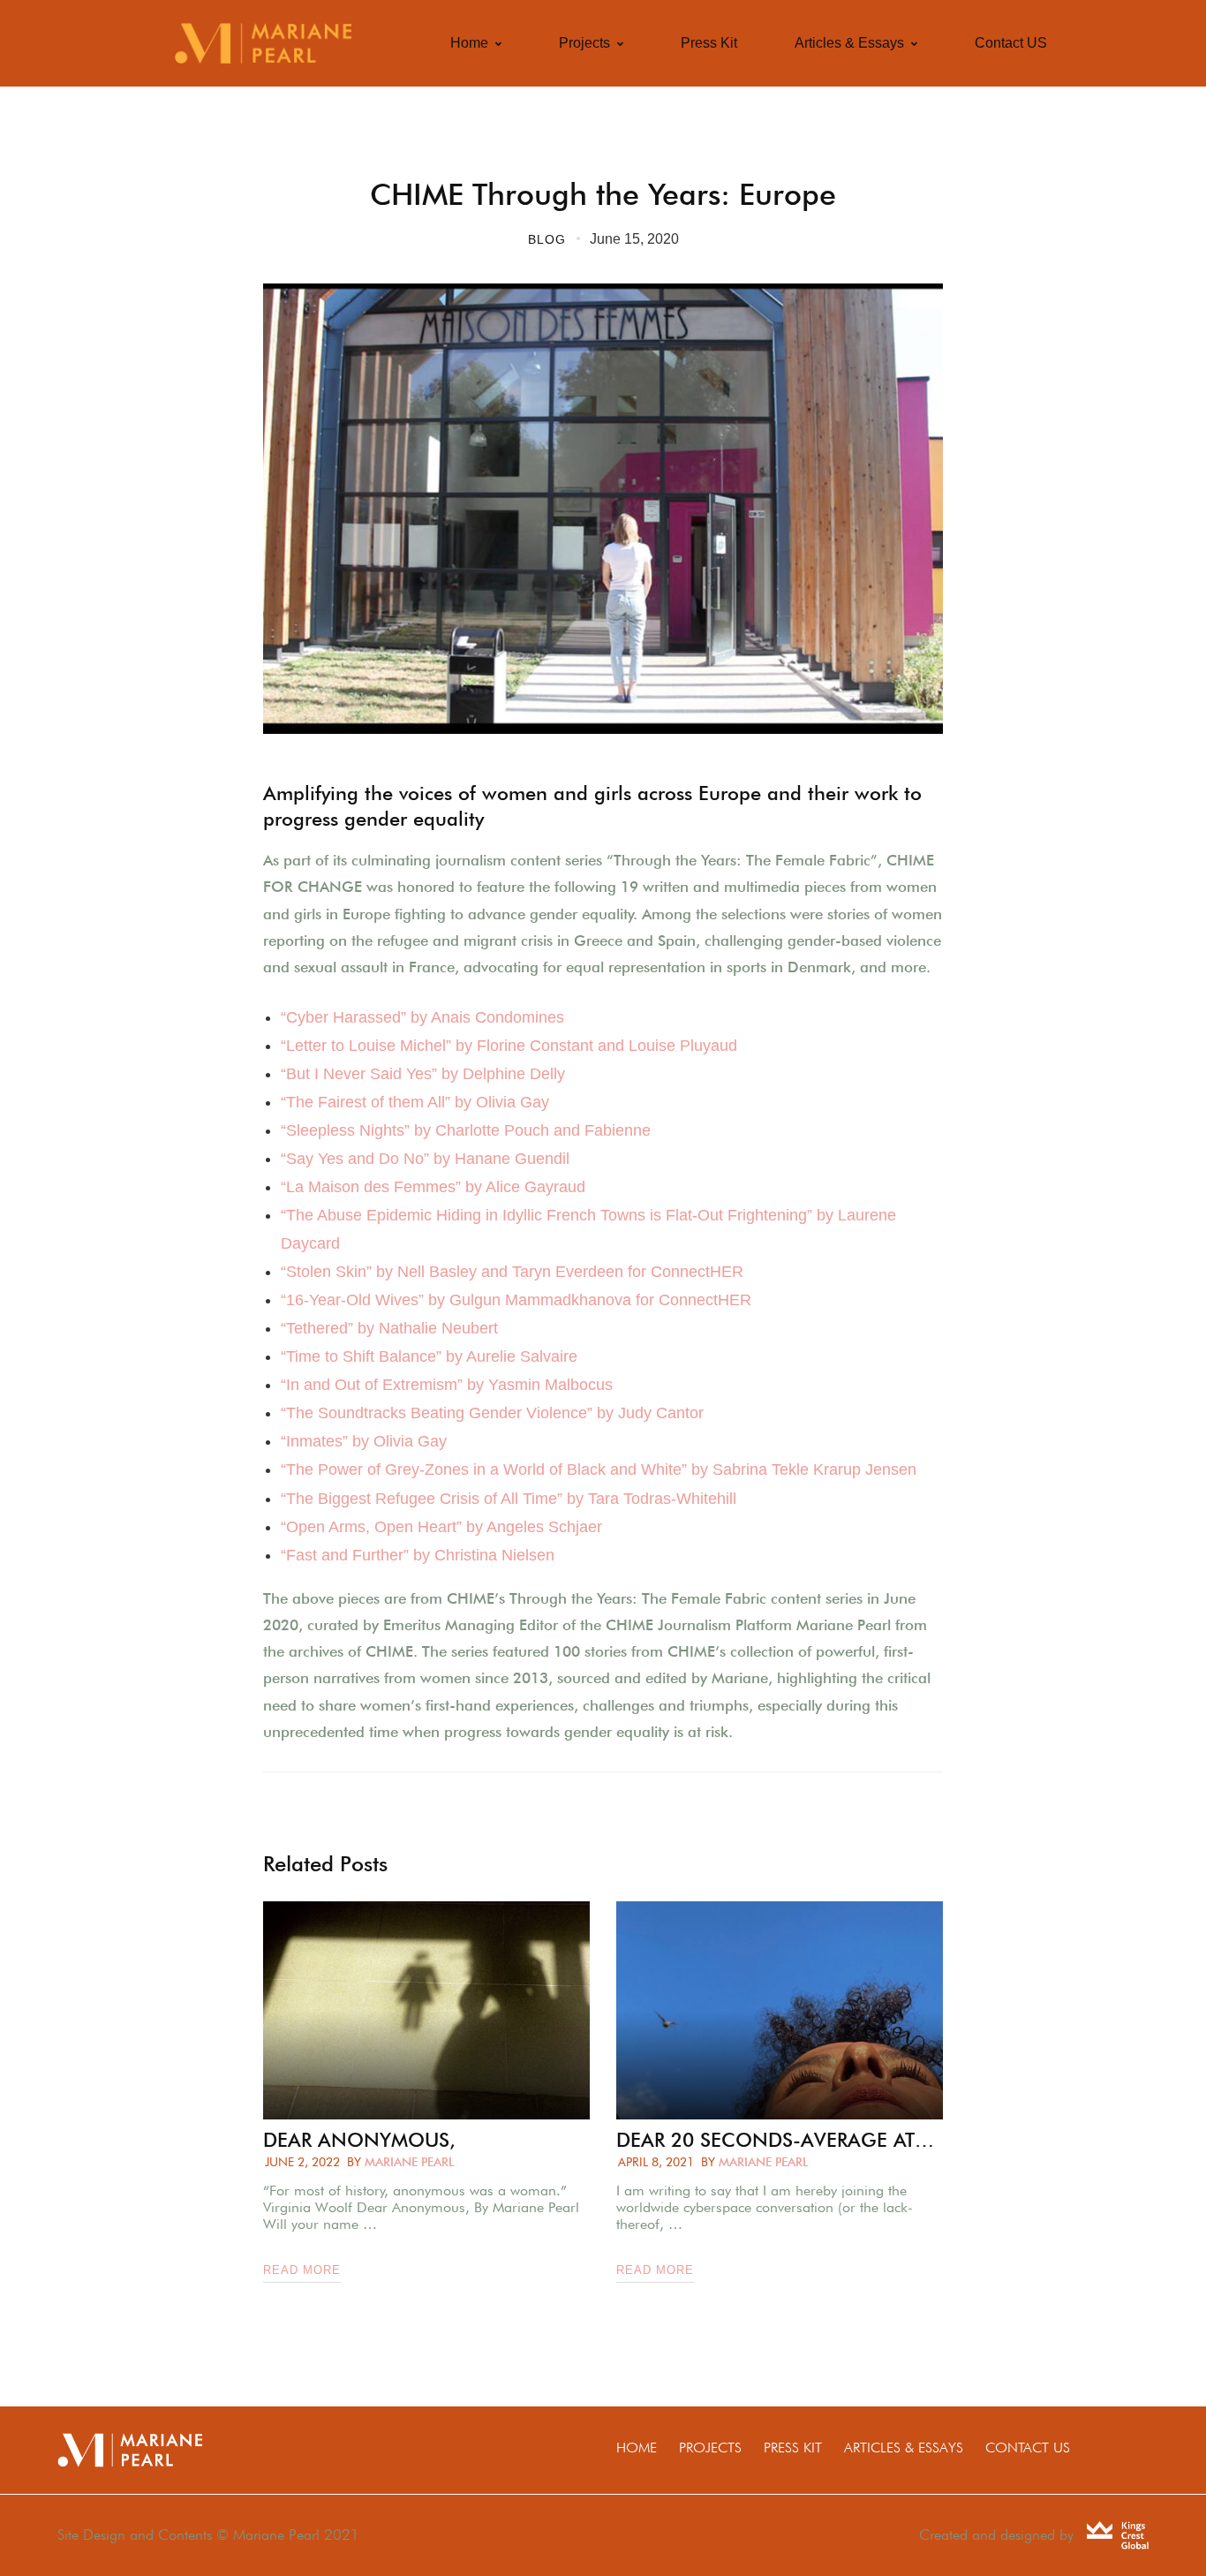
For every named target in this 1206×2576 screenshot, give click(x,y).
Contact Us (1028, 2448)
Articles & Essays (904, 2448)
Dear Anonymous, (359, 2140)
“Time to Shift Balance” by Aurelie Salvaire (429, 1356)
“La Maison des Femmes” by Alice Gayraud (433, 1187)
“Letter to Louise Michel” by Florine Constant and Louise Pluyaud (509, 1046)
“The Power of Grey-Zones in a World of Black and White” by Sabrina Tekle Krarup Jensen (599, 1469)
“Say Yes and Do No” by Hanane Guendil (425, 1159)
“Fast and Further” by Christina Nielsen (418, 1555)
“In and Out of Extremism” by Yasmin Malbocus (447, 1385)
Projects (710, 2448)
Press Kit (793, 2448)
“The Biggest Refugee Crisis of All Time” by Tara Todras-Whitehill (509, 1499)
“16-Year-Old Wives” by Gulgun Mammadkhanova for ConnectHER (516, 1300)
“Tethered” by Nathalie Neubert (389, 1328)
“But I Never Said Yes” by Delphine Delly (423, 1074)
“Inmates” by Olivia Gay (364, 1441)
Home (637, 2448)
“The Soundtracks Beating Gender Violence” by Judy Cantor (492, 1413)
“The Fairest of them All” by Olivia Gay (415, 1102)
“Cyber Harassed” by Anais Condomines (422, 1017)
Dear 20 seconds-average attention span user (780, 2140)
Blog (547, 239)
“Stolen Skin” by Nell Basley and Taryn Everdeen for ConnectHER (512, 1272)
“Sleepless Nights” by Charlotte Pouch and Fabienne (466, 1130)
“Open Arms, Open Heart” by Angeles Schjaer (441, 1527)
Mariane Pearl (410, 2162)
